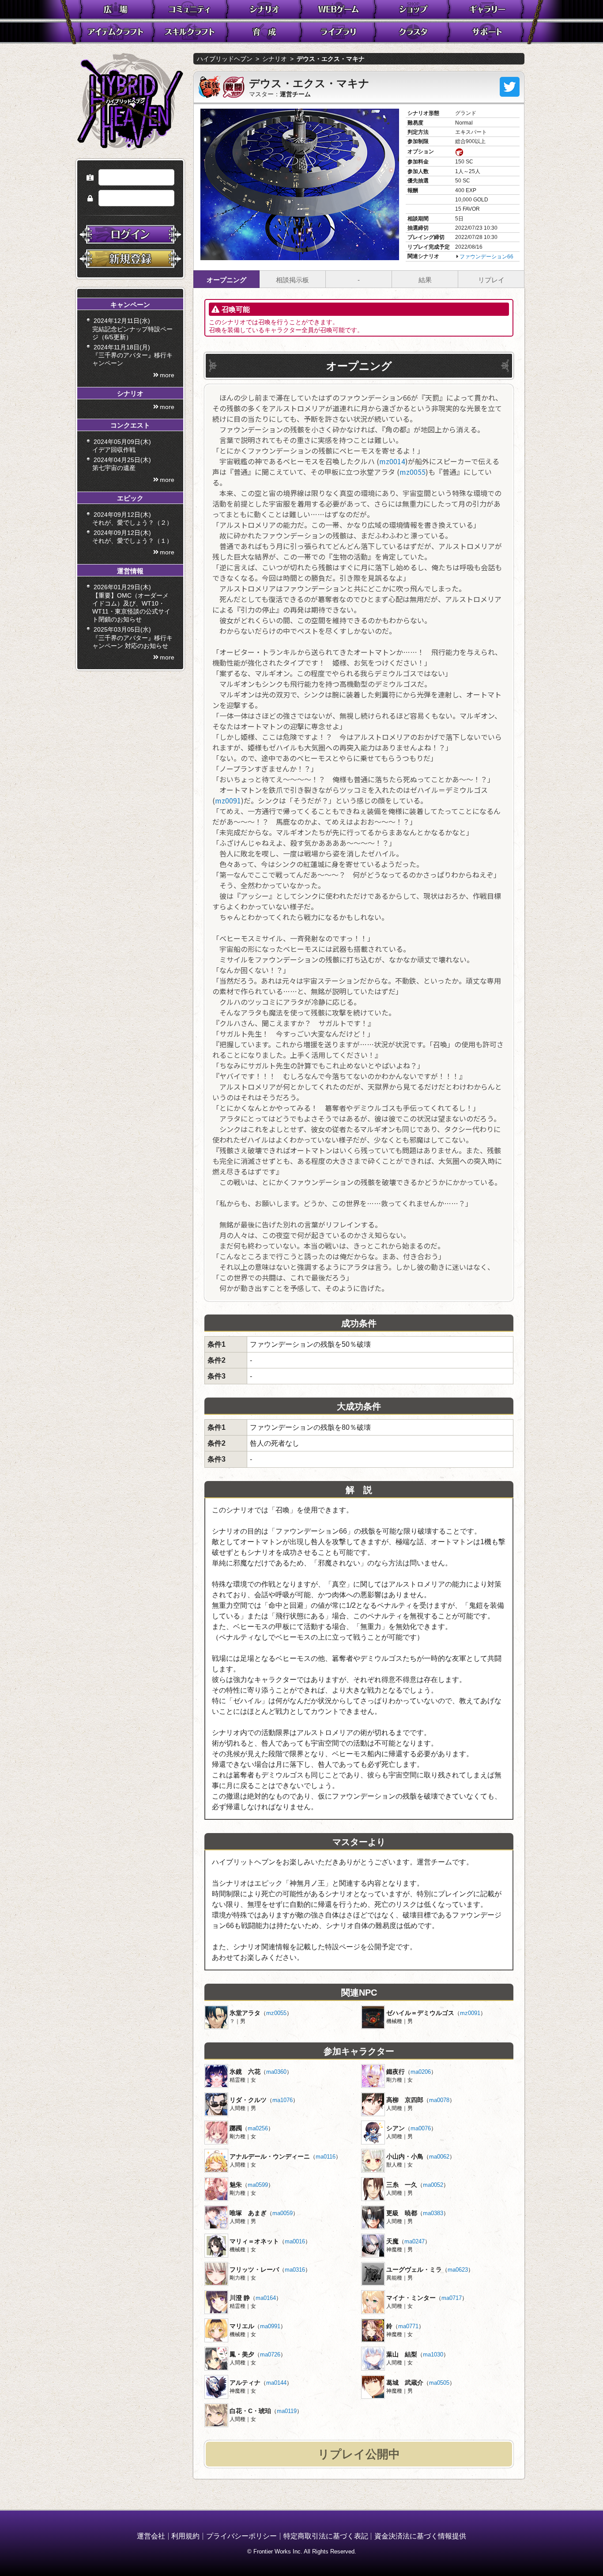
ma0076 (421, 2128)
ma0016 (295, 2241)
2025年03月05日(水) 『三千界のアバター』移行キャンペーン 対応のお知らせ (132, 637)
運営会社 (151, 2536)
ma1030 (433, 2354)
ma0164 (266, 2298)
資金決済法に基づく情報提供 (420, 2536)
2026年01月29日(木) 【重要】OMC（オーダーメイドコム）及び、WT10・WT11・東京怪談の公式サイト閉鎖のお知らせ (131, 603)
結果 (425, 280)
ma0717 (452, 2298)
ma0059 (283, 2213)
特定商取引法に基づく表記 (326, 2536)
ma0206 (421, 2072)
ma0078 (439, 2100)
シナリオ (275, 59)
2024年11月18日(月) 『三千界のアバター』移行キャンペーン (132, 355)
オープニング (226, 280)
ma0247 (415, 2241)
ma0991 (270, 2326)
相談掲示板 (292, 280)
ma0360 (276, 2072)
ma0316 (295, 2270)
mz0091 (228, 800)
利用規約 (185, 2536)
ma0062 (439, 2157)
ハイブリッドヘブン (225, 59)
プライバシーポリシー (241, 2536)
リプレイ (491, 280)
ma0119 (287, 2411)
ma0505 (439, 2383)
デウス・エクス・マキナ (331, 59)
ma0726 (270, 2354)
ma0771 (408, 2326)
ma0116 (326, 2157)
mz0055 (413, 472)
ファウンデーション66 (486, 257)
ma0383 (433, 2213)
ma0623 (458, 2270)
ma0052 (433, 2185)
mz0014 (392, 461)
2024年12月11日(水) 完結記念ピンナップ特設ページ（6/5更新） (132, 329)
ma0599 (258, 2185)
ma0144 (276, 2383)
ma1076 (283, 2100)
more (167, 375)
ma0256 (258, 2128)
